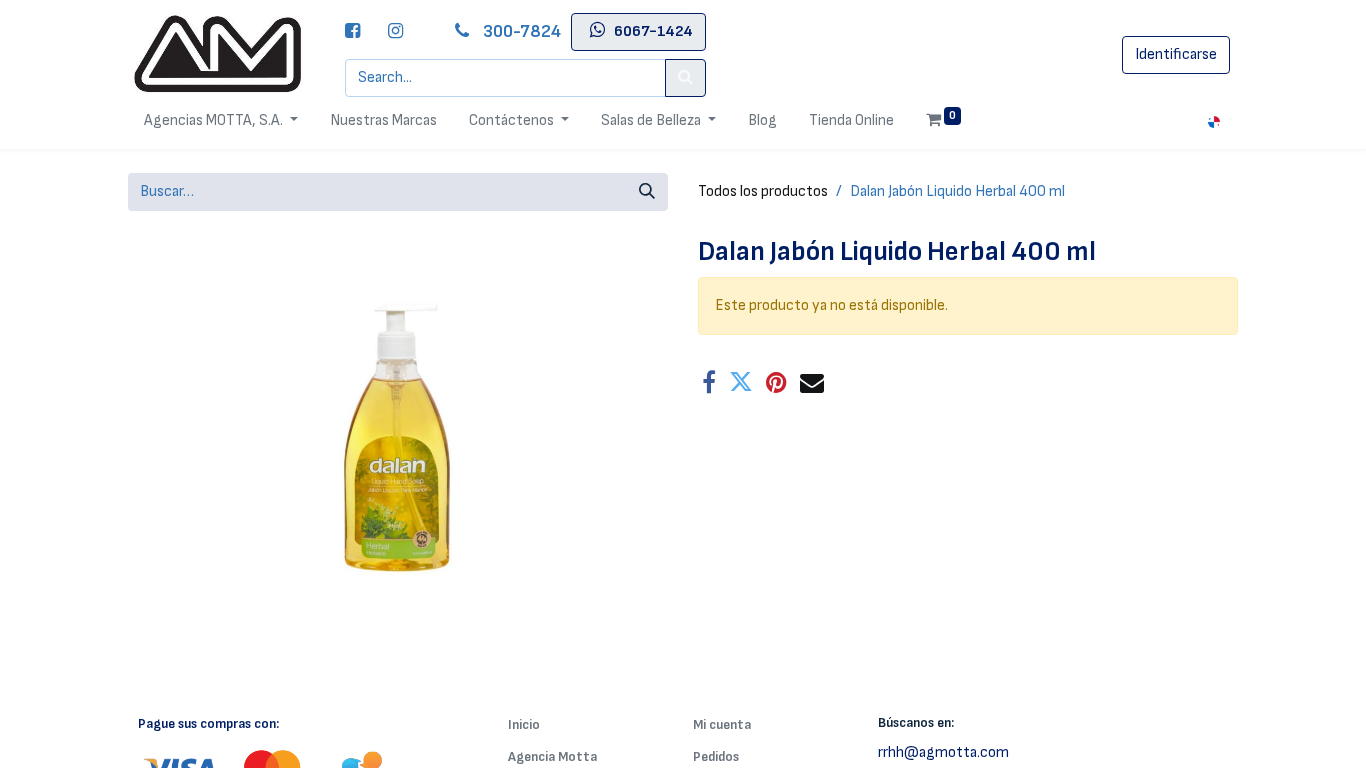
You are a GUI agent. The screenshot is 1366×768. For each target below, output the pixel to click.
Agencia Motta (552, 756)
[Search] (685, 78)
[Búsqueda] (647, 192)
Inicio (524, 724)
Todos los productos (763, 191)
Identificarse (1176, 54)
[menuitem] (383, 121)
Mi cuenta (722, 724)
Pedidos (716, 756)
